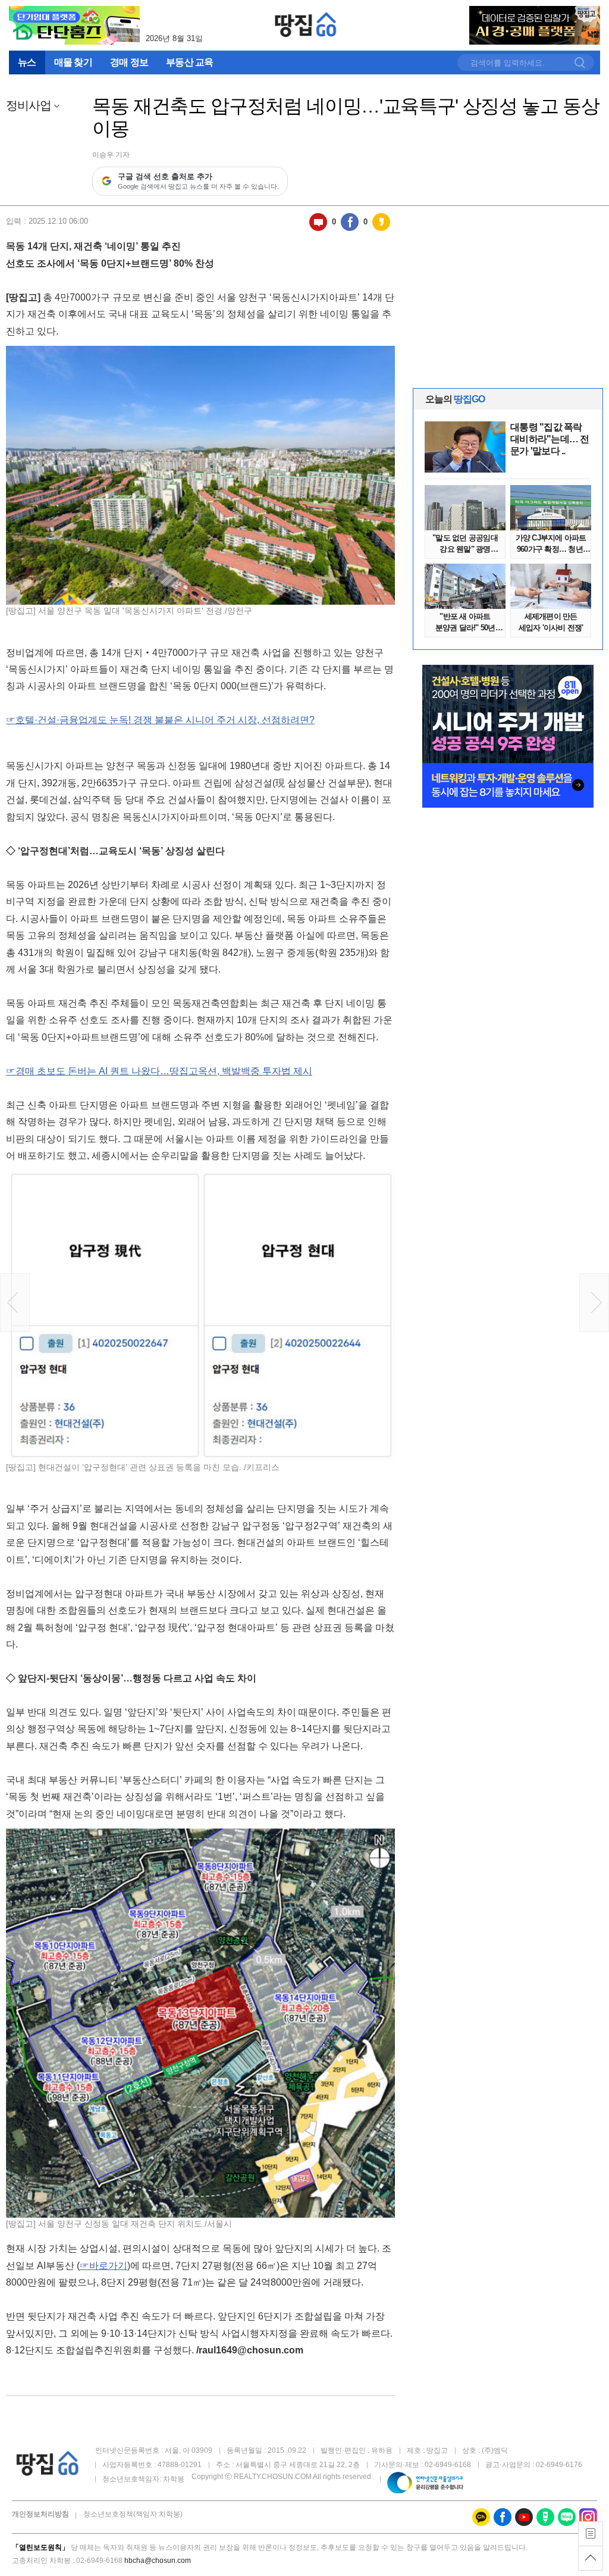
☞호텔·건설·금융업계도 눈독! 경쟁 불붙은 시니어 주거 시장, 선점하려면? (160, 720)
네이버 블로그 (567, 2517)
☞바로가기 (103, 2266)
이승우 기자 (111, 155)
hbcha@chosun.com (158, 2561)
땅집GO (306, 25)
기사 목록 (591, 2534)
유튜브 (524, 2517)
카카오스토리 (381, 222)
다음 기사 (594, 1303)
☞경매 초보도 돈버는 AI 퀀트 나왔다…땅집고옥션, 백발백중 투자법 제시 (159, 1071)
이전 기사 (15, 1303)
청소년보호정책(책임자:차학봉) (133, 2514)
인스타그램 (588, 2517)
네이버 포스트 (545, 2517)
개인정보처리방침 (40, 2514)
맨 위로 (591, 2558)
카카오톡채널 (481, 2517)
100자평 (318, 222)
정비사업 (29, 106)
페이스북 (350, 222)
